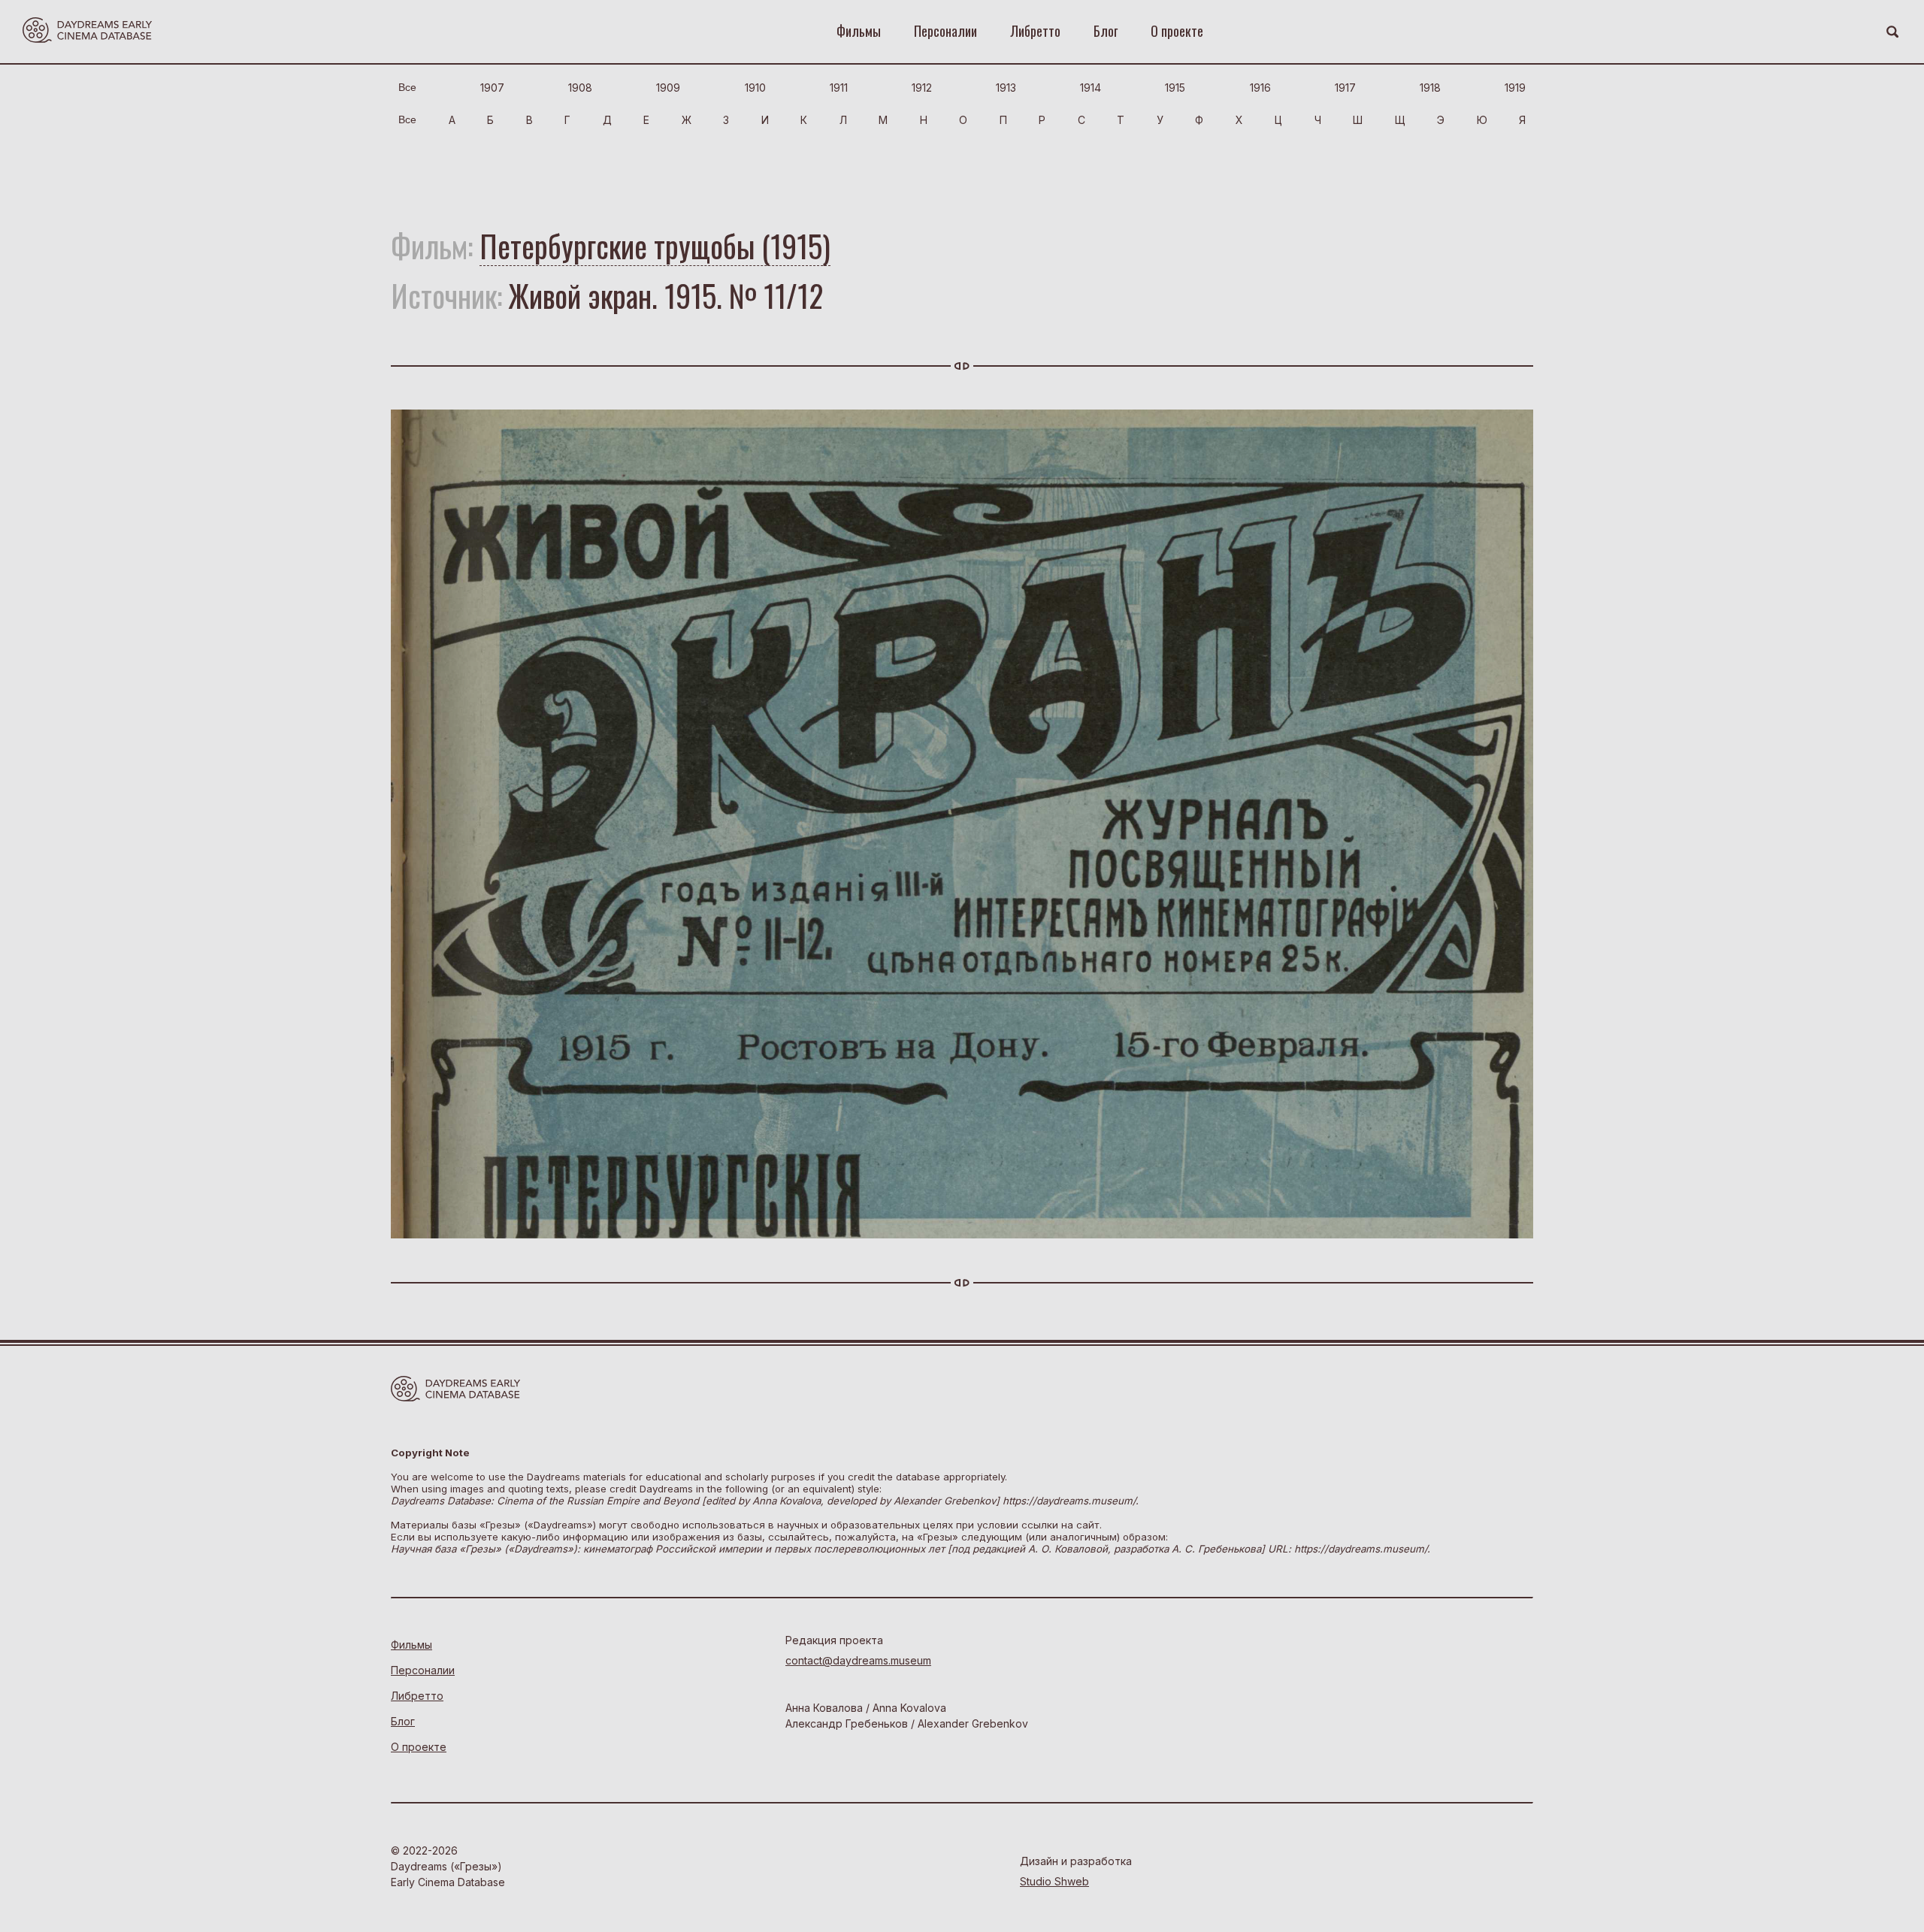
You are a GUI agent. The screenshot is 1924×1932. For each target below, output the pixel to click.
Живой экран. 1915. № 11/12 (666, 295)
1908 (580, 88)
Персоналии (945, 31)
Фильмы (859, 31)
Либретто (1035, 31)
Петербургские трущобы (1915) (655, 246)
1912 (922, 88)
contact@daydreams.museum (858, 1660)
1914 (1091, 88)
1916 (1260, 88)
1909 (668, 88)
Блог (1106, 31)
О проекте (1177, 31)
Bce (407, 87)
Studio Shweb (1054, 1881)
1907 (492, 88)
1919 (1515, 88)
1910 (755, 88)
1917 (1345, 88)
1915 (1175, 88)
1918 (1430, 88)
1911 (839, 88)
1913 (1006, 88)
